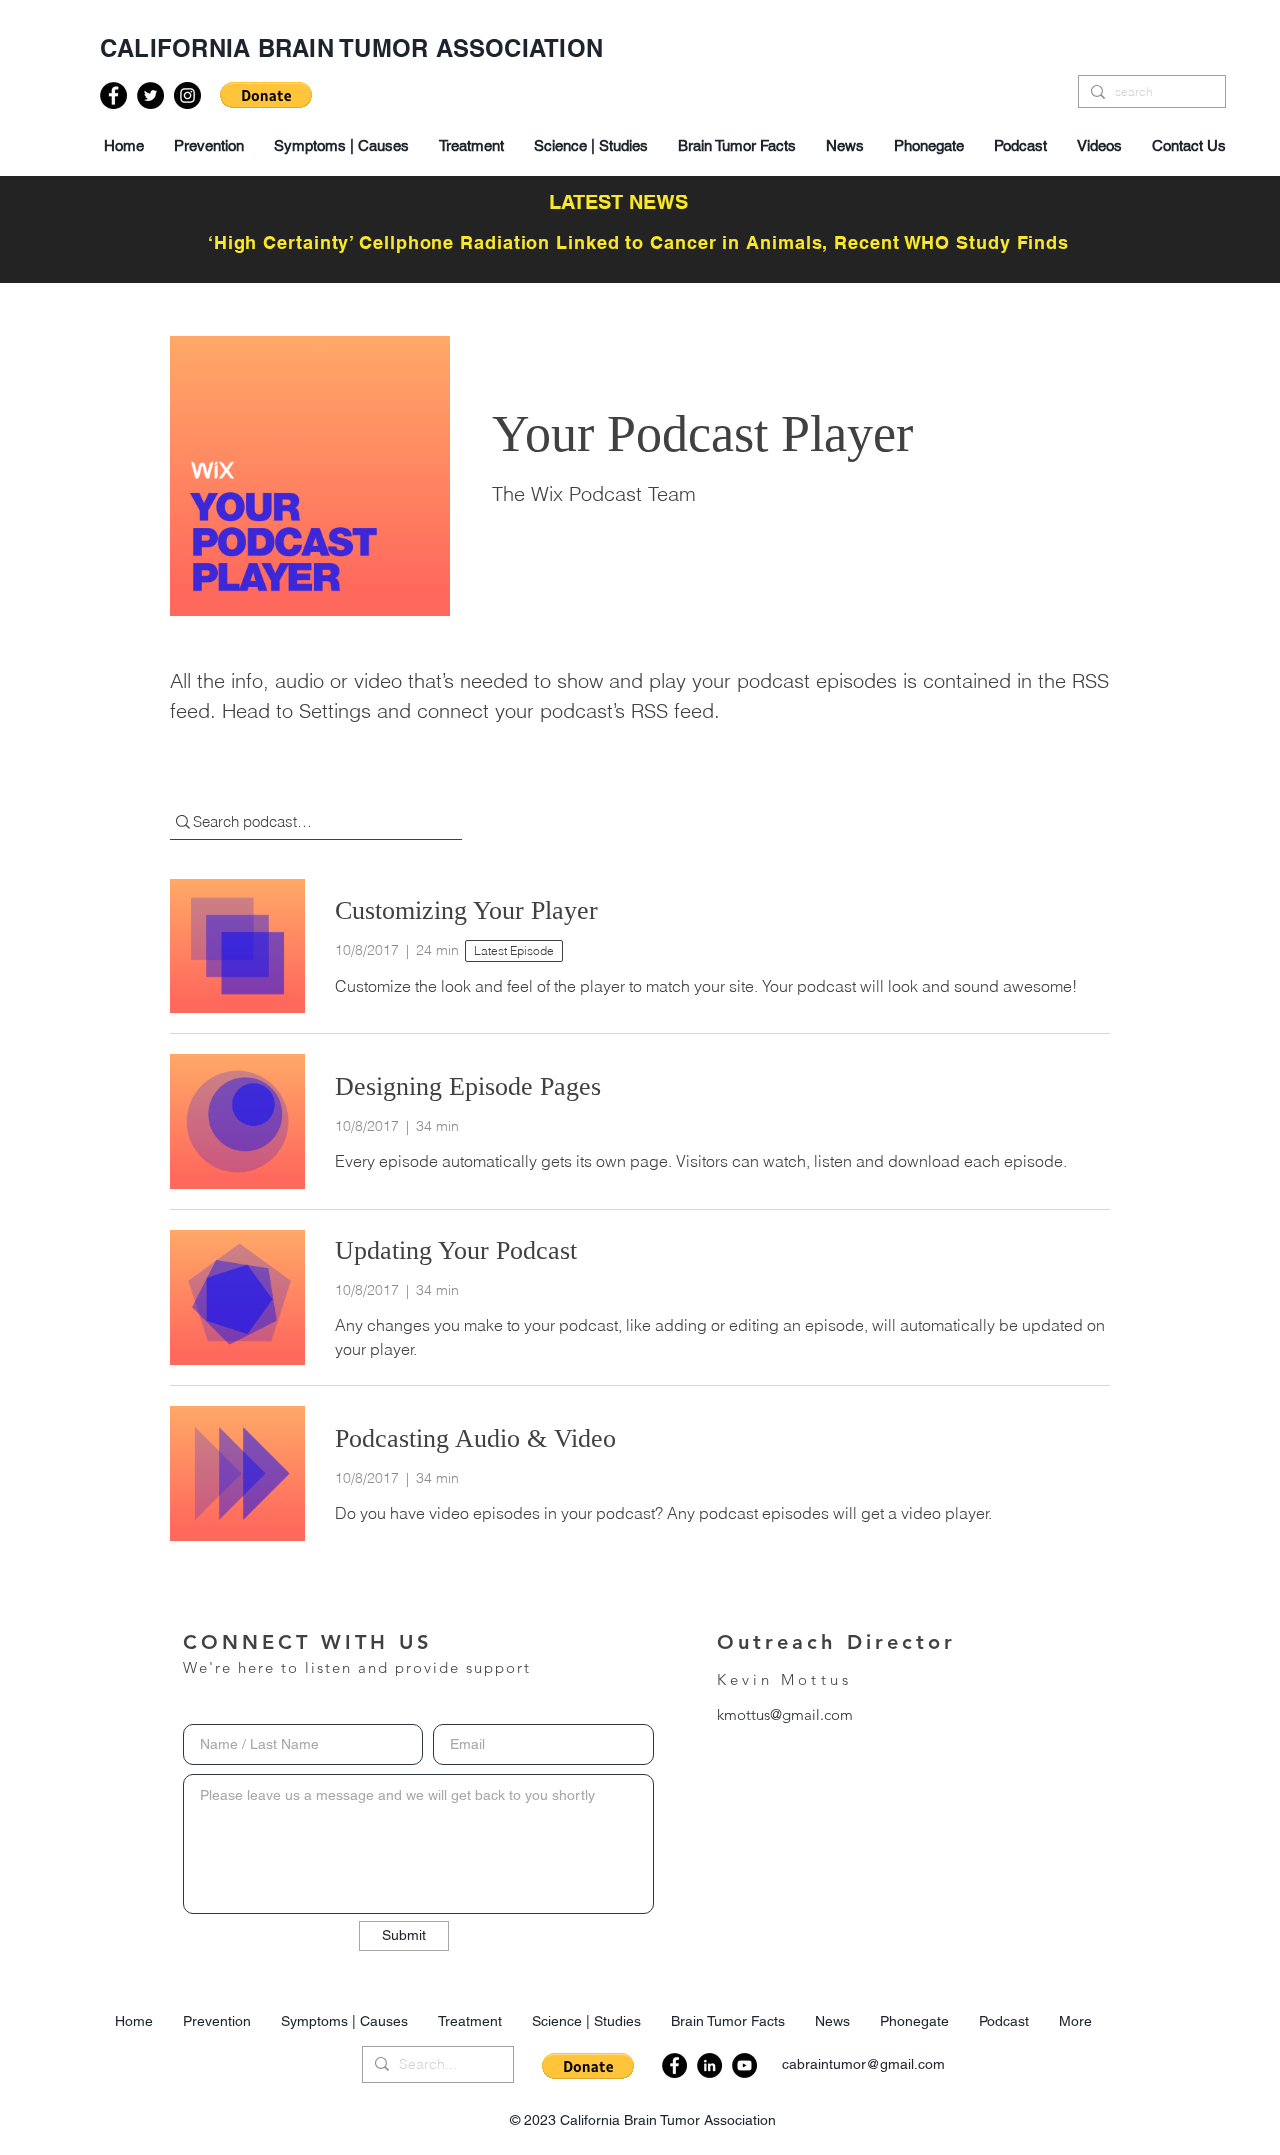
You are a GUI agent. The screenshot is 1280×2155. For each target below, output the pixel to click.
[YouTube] (744, 2065)
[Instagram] (187, 95)
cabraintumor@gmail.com (863, 2064)
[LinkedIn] (709, 2065)
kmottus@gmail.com (785, 1714)
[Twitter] (150, 95)
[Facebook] (113, 95)
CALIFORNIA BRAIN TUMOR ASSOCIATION (351, 48)
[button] (266, 95)
